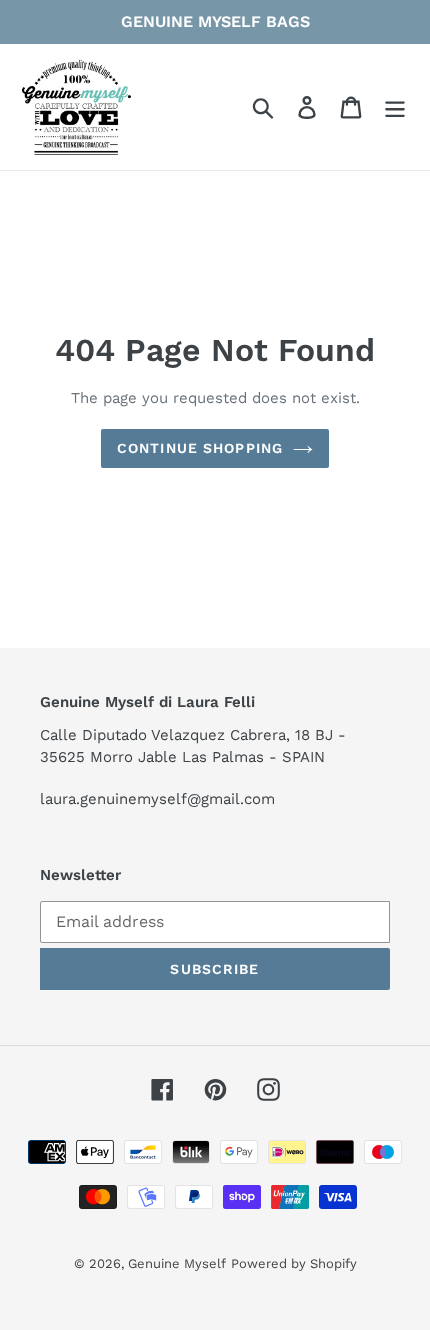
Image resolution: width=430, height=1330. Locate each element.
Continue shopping (200, 448)
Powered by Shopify (294, 1263)
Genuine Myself (177, 1263)
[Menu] (395, 107)
